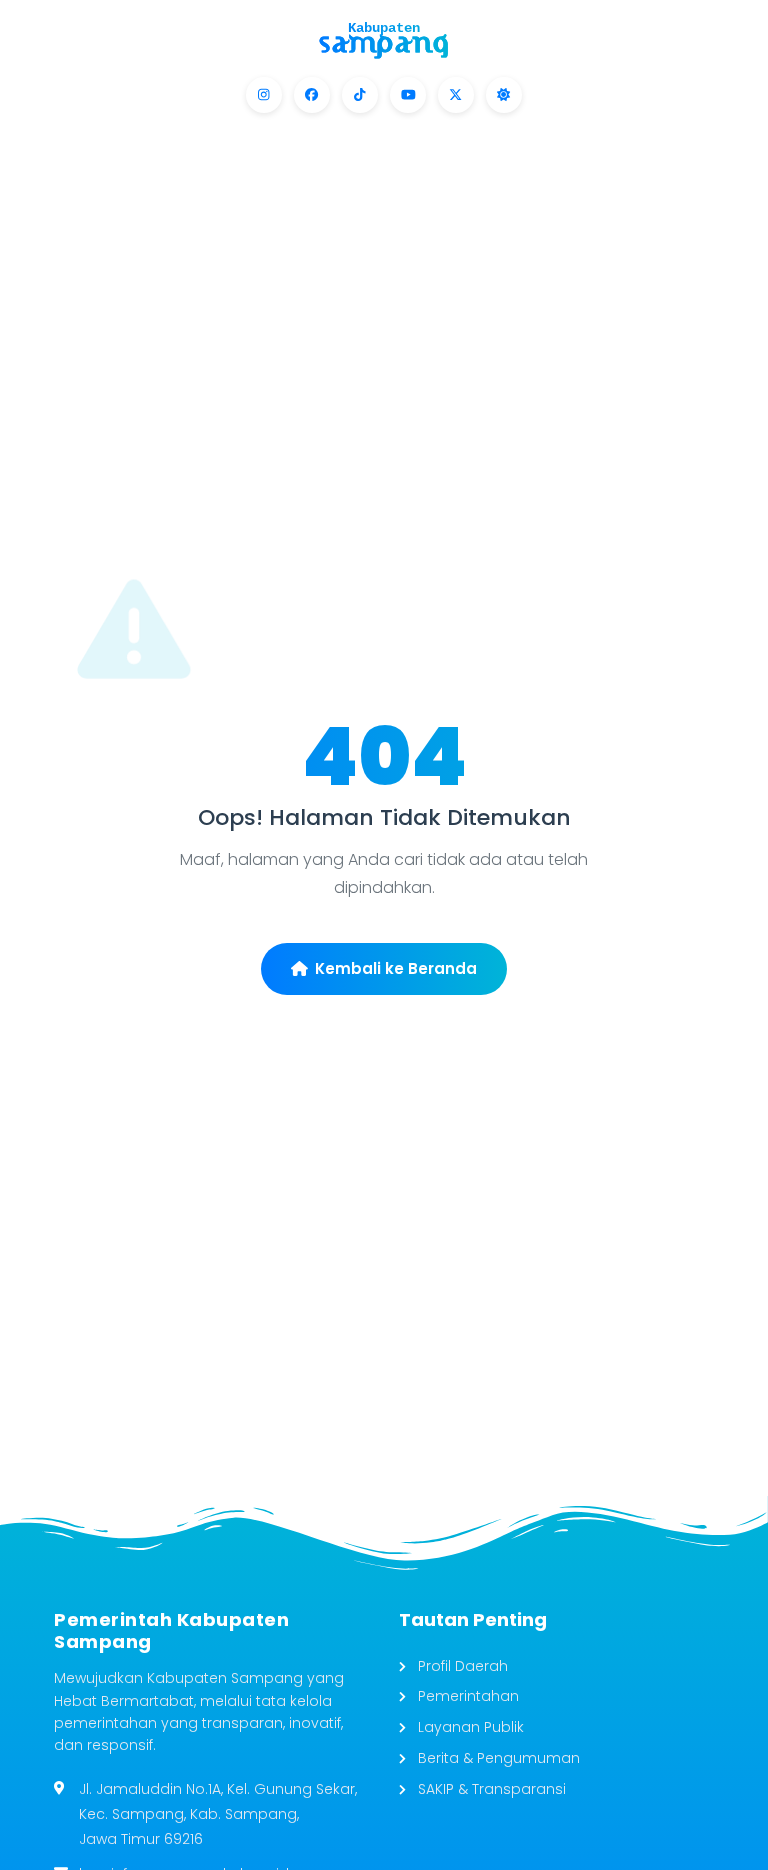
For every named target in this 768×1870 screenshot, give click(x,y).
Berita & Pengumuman (497, 1758)
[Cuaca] (504, 95)
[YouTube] (408, 95)
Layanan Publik (469, 1727)
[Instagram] (264, 95)
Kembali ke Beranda (396, 968)
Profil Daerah (461, 1666)
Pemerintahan (466, 1696)
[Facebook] (312, 95)
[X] (456, 95)
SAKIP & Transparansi (490, 1789)
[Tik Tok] (360, 95)
